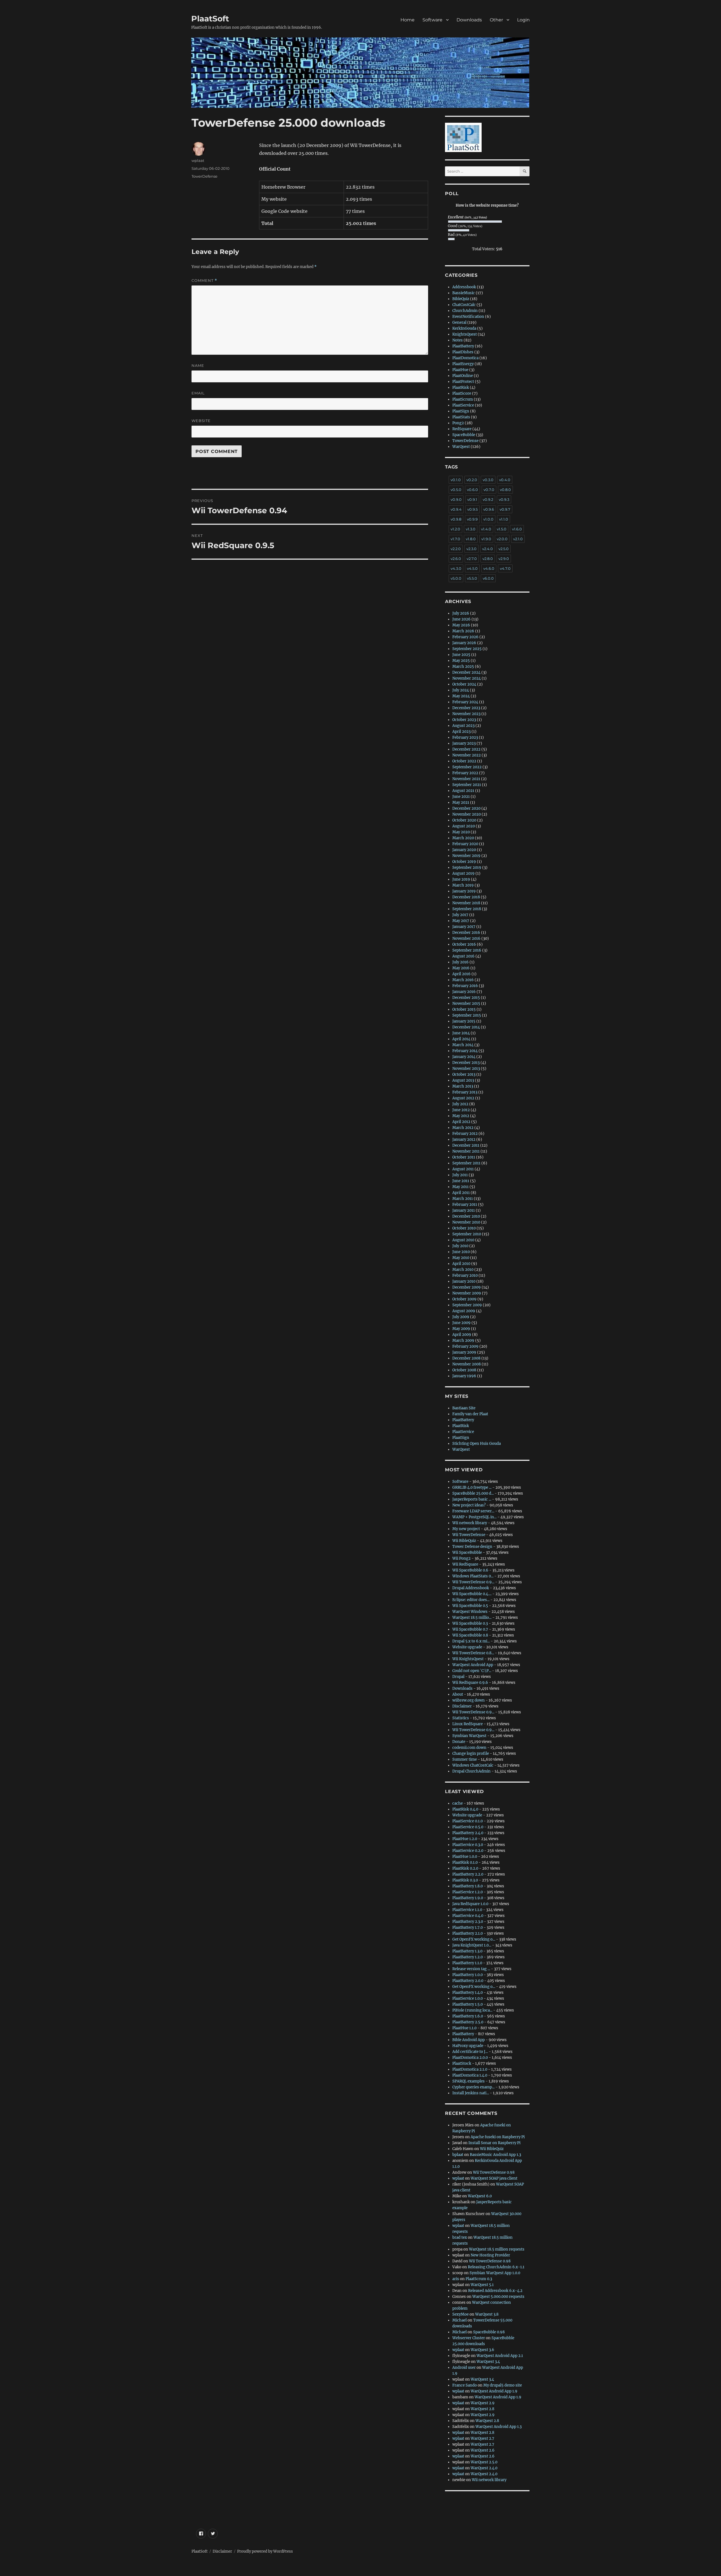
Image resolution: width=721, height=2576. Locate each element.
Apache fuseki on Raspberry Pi (498, 2137)
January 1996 (464, 1376)
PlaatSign (461, 411)
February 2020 (465, 844)
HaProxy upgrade (468, 2046)
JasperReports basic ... (472, 1499)
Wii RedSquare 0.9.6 (470, 1683)
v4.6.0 (489, 568)
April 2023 (461, 732)
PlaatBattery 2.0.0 (468, 1981)
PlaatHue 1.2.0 (465, 1839)
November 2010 (466, 1222)
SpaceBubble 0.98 (489, 2332)
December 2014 (466, 1027)
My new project (466, 1529)
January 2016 (464, 992)
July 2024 (461, 690)
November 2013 (466, 1069)
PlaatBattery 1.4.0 (468, 1993)
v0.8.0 (505, 490)
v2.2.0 (456, 549)
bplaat (458, 2155)
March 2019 (463, 885)
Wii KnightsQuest (468, 1659)
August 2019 (463, 873)
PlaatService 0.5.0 (468, 1827)
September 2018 (467, 909)
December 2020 (466, 808)
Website (201, 421)
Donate (459, 1742)
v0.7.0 (489, 490)
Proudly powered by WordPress (265, 2551)
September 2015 (467, 1015)
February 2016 (465, 986)
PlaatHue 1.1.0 (464, 2028)
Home (408, 20)
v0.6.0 (472, 490)
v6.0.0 (488, 578)
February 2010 (465, 1275)
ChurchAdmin (465, 311)
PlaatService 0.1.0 (468, 1821)
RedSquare (462, 429)
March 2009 (463, 1341)
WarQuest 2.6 (483, 2450)
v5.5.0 (472, 578)
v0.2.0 (472, 480)
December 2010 (466, 1216)
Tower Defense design (472, 1547)
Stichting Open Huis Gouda (477, 1444)
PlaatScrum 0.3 (479, 2279)
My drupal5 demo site (503, 2385)
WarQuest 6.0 (480, 2196)
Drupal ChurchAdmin (471, 1771)
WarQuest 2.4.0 (484, 2468)
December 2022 (466, 749)
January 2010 (464, 1281)
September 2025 (467, 649)
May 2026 (461, 625)
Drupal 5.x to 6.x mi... (471, 1641)
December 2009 (467, 1287)
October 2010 (464, 1228)
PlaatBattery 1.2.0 (468, 1957)
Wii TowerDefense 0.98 (494, 2172)
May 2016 (461, 968)
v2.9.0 (504, 559)
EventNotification (468, 317)
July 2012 (460, 1104)
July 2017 (460, 915)
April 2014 (461, 1039)
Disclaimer (462, 1706)
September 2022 (467, 767)
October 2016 (464, 944)
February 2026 (465, 637)
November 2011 (466, 1151)
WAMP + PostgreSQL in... (474, 1517)
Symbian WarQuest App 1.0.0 (495, 2273)
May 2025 (461, 661)
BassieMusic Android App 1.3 (495, 2155)
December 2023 (466, 708)
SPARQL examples (469, 2081)
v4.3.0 (456, 568)
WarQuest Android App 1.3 (499, 2427)
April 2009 (462, 1335)
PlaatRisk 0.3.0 (465, 1880)
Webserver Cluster (469, 2338)
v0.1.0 (456, 480)
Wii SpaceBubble (467, 1552)
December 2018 (466, 897)
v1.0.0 (488, 519)
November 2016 (466, 938)
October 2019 (464, 862)
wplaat (198, 160)
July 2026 (461, 613)
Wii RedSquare (465, 1564)
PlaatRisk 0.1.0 (465, 1862)
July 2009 (461, 1317)
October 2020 (464, 820)
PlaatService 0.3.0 (468, 1845)
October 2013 (464, 1074)
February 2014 (465, 1051)
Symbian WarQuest (469, 1736)
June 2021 (461, 797)
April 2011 (461, 1193)
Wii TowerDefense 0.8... (473, 1653)
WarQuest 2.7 (482, 2438)
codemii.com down (469, 1748)
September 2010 (467, 1234)
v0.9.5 (472, 509)
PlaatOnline (463, 376)
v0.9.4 (456, 509)
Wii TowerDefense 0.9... (473, 1582)
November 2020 (467, 814)
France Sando (465, 2385)
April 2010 (461, 1264)
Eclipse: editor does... (471, 1600)
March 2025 (463, 667)
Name (198, 365)
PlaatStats (461, 417)
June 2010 (461, 1252)
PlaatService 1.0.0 (468, 1998)
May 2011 (460, 1187)
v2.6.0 (456, 559)
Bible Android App (469, 2040)
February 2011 (465, 1205)
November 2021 (466, 779)
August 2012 (463, 1098)
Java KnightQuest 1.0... (472, 1945)
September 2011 (466, 1163)
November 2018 (466, 903)
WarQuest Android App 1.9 (494, 2391)
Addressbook (464, 287)
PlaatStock (462, 2063)
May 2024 (461, 696)
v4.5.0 (472, 568)
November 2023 (466, 714)
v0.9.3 (504, 499)
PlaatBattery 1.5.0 (468, 2004)
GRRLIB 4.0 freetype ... (472, 1487)
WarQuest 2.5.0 (484, 2462)
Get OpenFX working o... (474, 1939)
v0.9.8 (456, 519)
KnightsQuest (465, 334)
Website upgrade (467, 1647)
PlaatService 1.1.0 (467, 1910)
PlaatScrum (463, 399)
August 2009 (464, 1311)
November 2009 (467, 1293)
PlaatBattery (463, 346)
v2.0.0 (502, 539)
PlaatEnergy (463, 364)
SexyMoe (460, 2314)
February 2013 (465, 1092)
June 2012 (461, 1110)
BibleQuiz (461, 299)
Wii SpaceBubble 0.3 (470, 1623)
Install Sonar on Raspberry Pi (494, 2143)
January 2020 (464, 850)
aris (456, 2279)
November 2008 (467, 1364)
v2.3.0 (471, 549)
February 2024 (465, 702)
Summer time (465, 1759)
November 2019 (466, 856)
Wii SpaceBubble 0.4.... (472, 1594)
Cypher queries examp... (473, 2087)
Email (198, 393)
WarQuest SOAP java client (494, 2178)
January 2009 (464, 1352)
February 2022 (465, 773)
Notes (458, 340)
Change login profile (471, 1754)
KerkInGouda (464, 328)
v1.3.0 (471, 529)
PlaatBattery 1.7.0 (468, 1927)
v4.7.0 (505, 568)
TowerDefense (204, 176)
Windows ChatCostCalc (473, 1765)
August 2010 (463, 1240)
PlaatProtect (463, 382)
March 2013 (463, 1086)
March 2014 (463, 1045)
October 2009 (464, 1299)
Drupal (458, 1677)
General (459, 322)
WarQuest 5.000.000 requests (498, 2297)
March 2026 (463, 631)
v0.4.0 (505, 480)
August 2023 (463, 726)
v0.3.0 (488, 480)
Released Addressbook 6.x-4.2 (495, 2291)
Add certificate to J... (470, 2052)
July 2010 (460, 1246)
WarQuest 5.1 (482, 2285)
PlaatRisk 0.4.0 (465, 1809)
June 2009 (461, 1323)
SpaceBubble (464, 435)
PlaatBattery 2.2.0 (468, 1874)
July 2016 (460, 962)
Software (432, 20)
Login (523, 20)
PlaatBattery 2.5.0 (468, 2022)
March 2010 (463, 1270)
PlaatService (463, 405)
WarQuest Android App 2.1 (500, 2356)
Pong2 (458, 423)
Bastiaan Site (464, 1408)
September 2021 (467, 785)
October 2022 (464, 761)
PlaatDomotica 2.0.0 (470, 2058)
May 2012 (461, 1116)
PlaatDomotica (465, 358)
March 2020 (463, 838)
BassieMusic (464, 293)
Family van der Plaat (470, 1414)
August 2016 (463, 956)
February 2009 (465, 1346)
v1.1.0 (504, 519)
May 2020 (461, 832)
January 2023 (464, 743)
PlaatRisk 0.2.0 (465, 1868)
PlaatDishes (463, 352)
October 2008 (464, 1370)
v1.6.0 (517, 529)
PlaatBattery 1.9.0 (468, 1898)
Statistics (461, 1718)
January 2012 (464, 1139)
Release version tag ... (471, 1969)
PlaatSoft (210, 19)
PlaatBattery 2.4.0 (468, 1833)
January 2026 (464, 643)
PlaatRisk (461, 388)
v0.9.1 (472, 499)
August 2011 (463, 1169)
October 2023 (464, 720)
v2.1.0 (518, 539)
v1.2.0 (455, 529)
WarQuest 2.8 (482, 2409)
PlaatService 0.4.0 (468, 1916)
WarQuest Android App (473, 1665)
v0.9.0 (456, 499)
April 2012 (461, 1122)
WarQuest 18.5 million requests (497, 2249)
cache (458, 1803)
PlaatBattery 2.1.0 (468, 1933)
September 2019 (467, 868)
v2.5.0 (504, 549)
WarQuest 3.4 (488, 2362)
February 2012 (465, 1134)
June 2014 (461, 1033)
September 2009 (467, 1305)
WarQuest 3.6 (482, 2350)
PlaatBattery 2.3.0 (468, 1922)
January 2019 (464, 891)
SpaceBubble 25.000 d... (473, 1493)
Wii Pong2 (461, 1558)
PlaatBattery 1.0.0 (468, 1975)
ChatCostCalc (464, 305)
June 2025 (461, 655)
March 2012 (463, 1128)
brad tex (460, 2237)
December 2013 (466, 1063)
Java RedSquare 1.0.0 (470, 1904)
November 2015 (466, 1004)
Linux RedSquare (468, 1724)
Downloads (469, 20)
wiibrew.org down (469, 1700)
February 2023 (465, 737)
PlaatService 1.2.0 (468, 1892)
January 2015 (464, 1021)
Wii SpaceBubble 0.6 (470, 1570)
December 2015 (466, 998)
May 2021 (461, 803)
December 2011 (466, 1145)
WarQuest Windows (470, 1612)
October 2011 (464, 1157)
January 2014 (464, 1057)
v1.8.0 (471, 539)
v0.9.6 (489, 509)
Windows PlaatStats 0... (473, 1576)
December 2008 (466, 1358)
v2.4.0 (488, 549)
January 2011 (464, 1210)
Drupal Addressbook (471, 1588)
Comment (204, 281)
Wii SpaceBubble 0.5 (470, 1606)
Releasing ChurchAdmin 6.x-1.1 (496, 2267)
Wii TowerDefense (469, 1535)
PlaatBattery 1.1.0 (467, 1963)
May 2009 (461, 1329)
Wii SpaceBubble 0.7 (470, 1629)
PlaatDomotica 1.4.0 (470, 2075)
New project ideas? (469, 1505)
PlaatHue (460, 370)
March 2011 (463, 1199)
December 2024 (466, 672)
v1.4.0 (486, 529)
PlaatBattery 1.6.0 (468, 2016)
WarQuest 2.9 (483, 2403)
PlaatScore (462, 393)
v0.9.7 (505, 509)
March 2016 (463, 980)
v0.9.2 (488, 499)
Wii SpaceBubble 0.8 (470, 1635)
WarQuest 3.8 (487, 2314)
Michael (459, 2320)
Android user (464, 2368)
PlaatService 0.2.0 (468, 1851)
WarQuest (461, 447)
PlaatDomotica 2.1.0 (470, 2069)
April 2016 (461, 974)
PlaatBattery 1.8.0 (468, 1886)
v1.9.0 (486, 539)
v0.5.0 (456, 490)
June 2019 (461, 879)
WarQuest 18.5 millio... (472, 1618)
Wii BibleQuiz (464, 1541)
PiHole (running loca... (472, 2010)
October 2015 (464, 1009)
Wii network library (470, 1523)
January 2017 (464, 927)
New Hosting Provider (490, 2255)
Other (496, 20)
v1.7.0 (455, 539)
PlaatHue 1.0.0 (465, 1857)
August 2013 (463, 1080)
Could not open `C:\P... (472, 1671)
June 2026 (461, 619)
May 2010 (461, 1258)
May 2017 (461, 921)
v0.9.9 (472, 519)
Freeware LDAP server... (473, 1511)
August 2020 (464, 826)
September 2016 (467, 950)
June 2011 (461, 1181)
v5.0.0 (456, 578)
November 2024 (467, 678)
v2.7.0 (472, 559)
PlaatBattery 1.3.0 (467, 1951)
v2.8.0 (488, 559)
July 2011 (460, 1175)
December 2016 (466, 933)
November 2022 (467, 755)
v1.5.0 (502, 529)
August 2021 (463, 791)
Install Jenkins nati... (471, 2093)
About (458, 1694)
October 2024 (464, 684)
